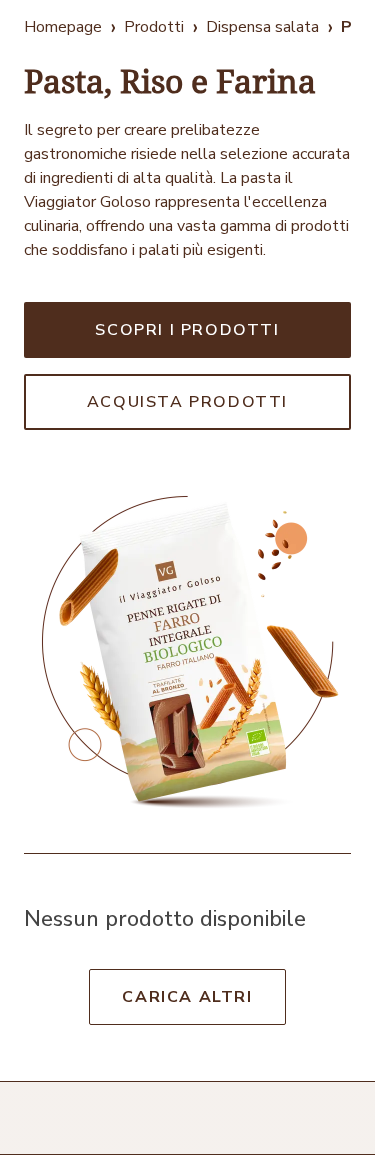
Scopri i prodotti (187, 330)
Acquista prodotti (187, 402)
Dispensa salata (262, 27)
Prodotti (154, 27)
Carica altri (187, 997)
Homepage (63, 27)
